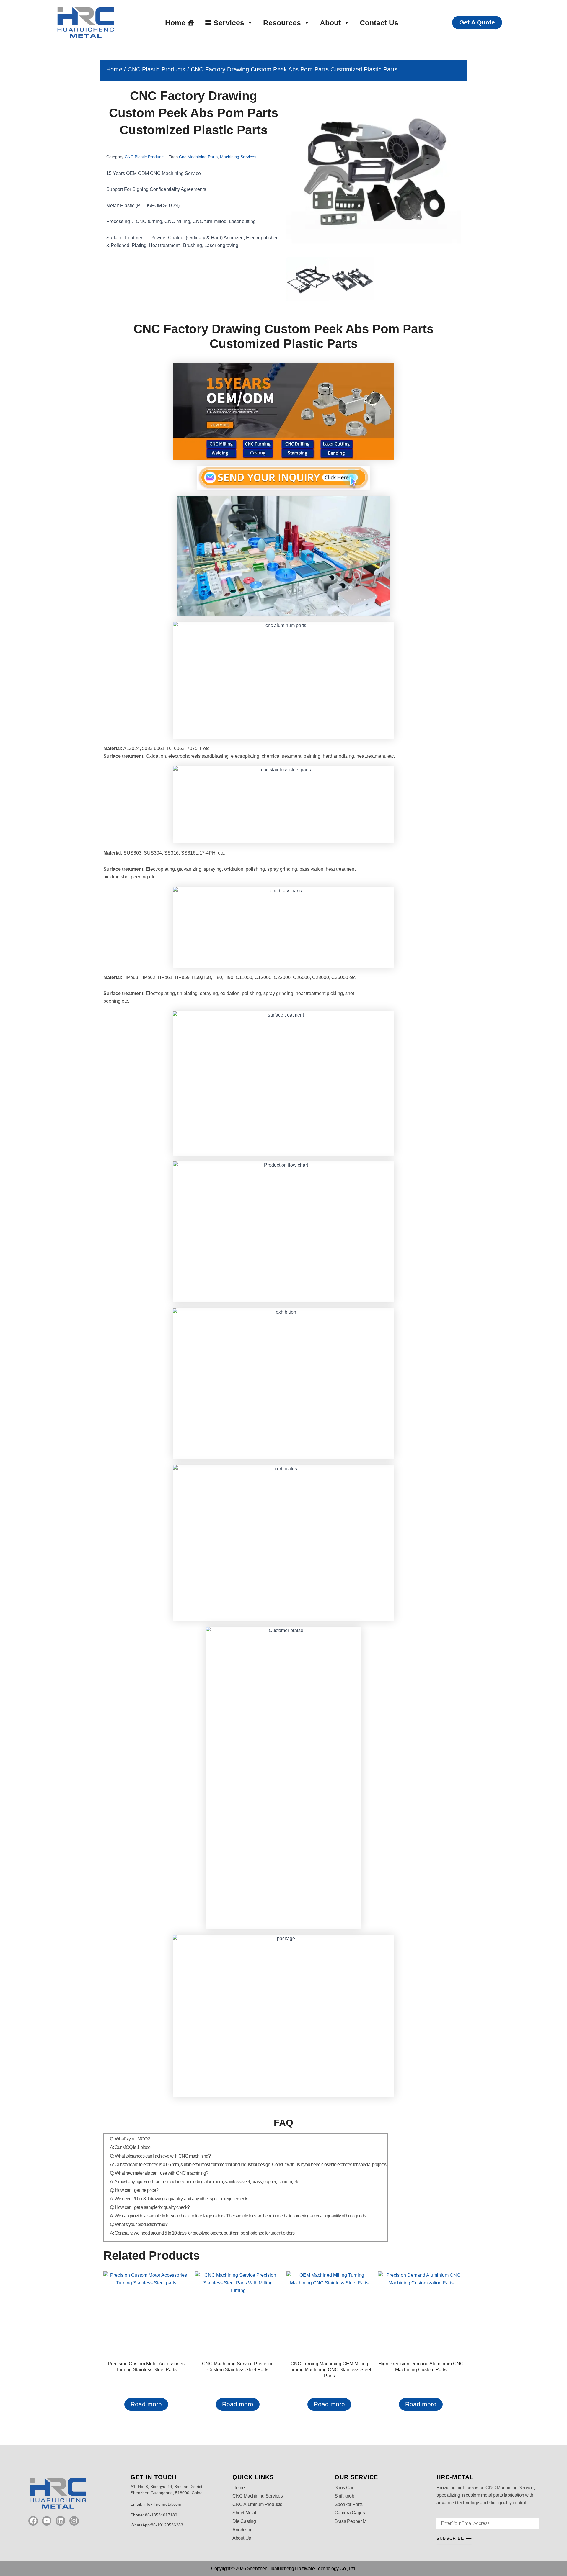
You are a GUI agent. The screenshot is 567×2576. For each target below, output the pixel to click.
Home (175, 23)
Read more (146, 2404)
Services (229, 23)
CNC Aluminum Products (257, 2504)
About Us (242, 2538)
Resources (282, 23)
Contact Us (379, 23)
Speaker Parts (349, 2504)
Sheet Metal (244, 2513)
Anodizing (242, 2530)
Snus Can (344, 2488)
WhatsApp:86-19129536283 (157, 2525)
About (330, 23)
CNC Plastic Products (156, 69)
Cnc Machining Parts (198, 157)
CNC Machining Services (258, 2496)
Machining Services (238, 157)
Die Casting (244, 2521)
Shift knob (344, 2496)
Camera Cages (350, 2513)
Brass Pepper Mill (352, 2521)
